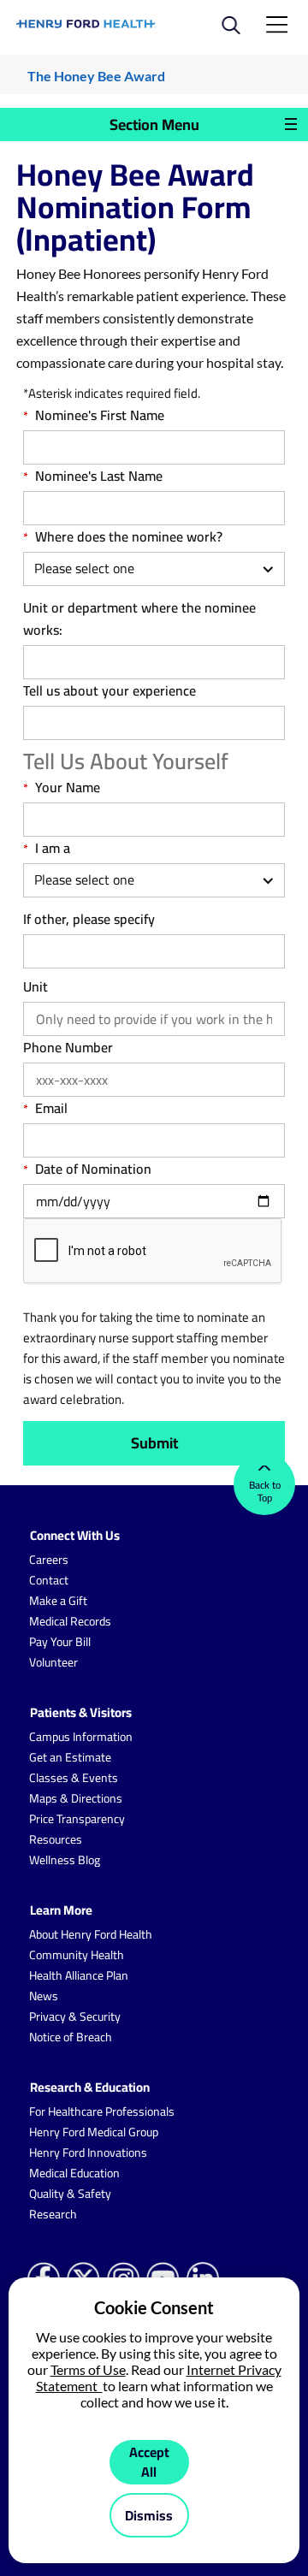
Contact (49, 1580)
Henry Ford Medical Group (94, 2132)
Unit (36, 986)
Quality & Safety (70, 2194)
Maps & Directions (76, 1798)
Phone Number (68, 1047)
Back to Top (265, 1491)
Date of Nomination (93, 1169)
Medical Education (74, 2173)
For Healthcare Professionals (102, 2111)
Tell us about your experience (110, 690)
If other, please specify (89, 919)
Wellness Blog (65, 1860)
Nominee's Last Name (99, 476)
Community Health (77, 1955)
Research (53, 2214)
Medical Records (70, 1621)
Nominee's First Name (100, 415)
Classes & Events (74, 1778)
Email (51, 1108)
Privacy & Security (75, 2016)
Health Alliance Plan (79, 1975)
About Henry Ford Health (91, 1934)
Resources (56, 1839)
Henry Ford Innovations (88, 2153)
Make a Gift (58, 1601)
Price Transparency (77, 1819)
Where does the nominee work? (129, 536)
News (44, 1996)
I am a (53, 848)
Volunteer (53, 1662)
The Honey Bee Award (96, 76)
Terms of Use (88, 2369)
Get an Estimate (70, 1757)
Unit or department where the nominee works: (139, 619)
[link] (86, 24)
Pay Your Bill (60, 1642)
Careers (49, 1560)
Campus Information (81, 1737)
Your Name (68, 787)
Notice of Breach (71, 2037)
